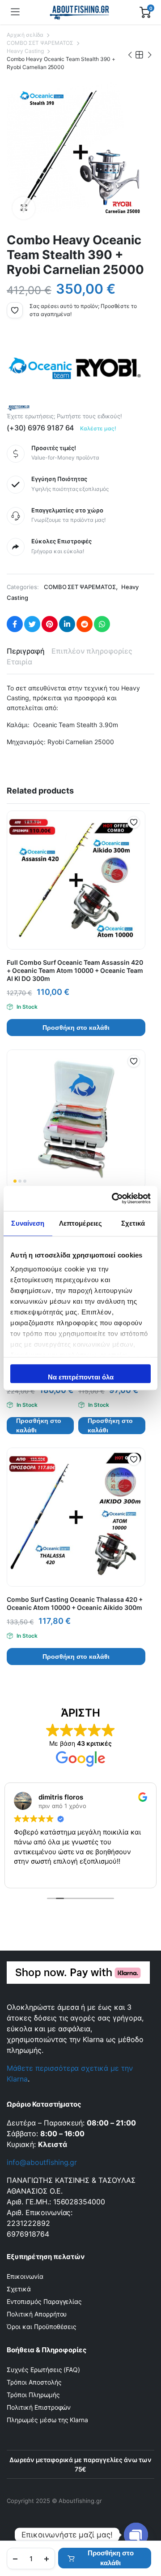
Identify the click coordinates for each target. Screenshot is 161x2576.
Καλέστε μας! (98, 428)
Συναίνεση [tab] (28, 1223)
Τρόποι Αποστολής (34, 2382)
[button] (24, 208)
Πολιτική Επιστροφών (39, 2407)
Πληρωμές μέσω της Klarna (47, 2420)
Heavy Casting (25, 51)
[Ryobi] (108, 368)
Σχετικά (19, 2289)
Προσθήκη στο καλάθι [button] (76, 1028)
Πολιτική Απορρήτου (37, 2314)
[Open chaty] (136, 2535)
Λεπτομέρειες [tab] (80, 1223)
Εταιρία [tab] (19, 662)
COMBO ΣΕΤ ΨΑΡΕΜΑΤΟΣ (40, 43)
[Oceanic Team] (40, 368)
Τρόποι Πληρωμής (33, 2395)
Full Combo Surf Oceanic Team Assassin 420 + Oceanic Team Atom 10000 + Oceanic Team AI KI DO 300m (75, 970)
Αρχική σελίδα (25, 35)
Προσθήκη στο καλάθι (111, 2558)
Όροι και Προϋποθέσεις (42, 2327)
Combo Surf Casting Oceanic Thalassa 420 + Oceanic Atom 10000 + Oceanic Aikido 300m (75, 1603)
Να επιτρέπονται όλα (81, 1377)
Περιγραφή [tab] (26, 651)
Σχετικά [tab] (133, 1223)
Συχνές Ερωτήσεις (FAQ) (43, 2370)
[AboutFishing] (80, 12)
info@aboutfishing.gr (42, 2162)
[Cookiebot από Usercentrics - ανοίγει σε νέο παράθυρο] (114, 1198)
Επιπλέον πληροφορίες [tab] (92, 651)
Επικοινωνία (25, 2276)
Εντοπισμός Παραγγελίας (44, 2301)
